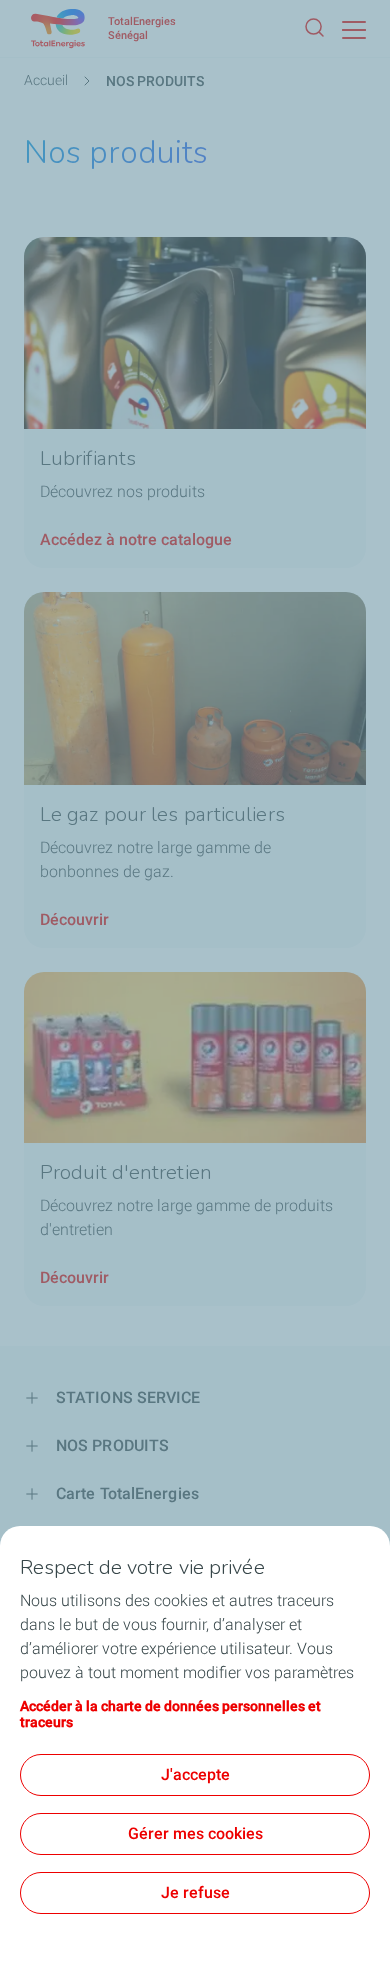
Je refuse (195, 1892)
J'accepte (195, 1774)
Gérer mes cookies (195, 1833)
